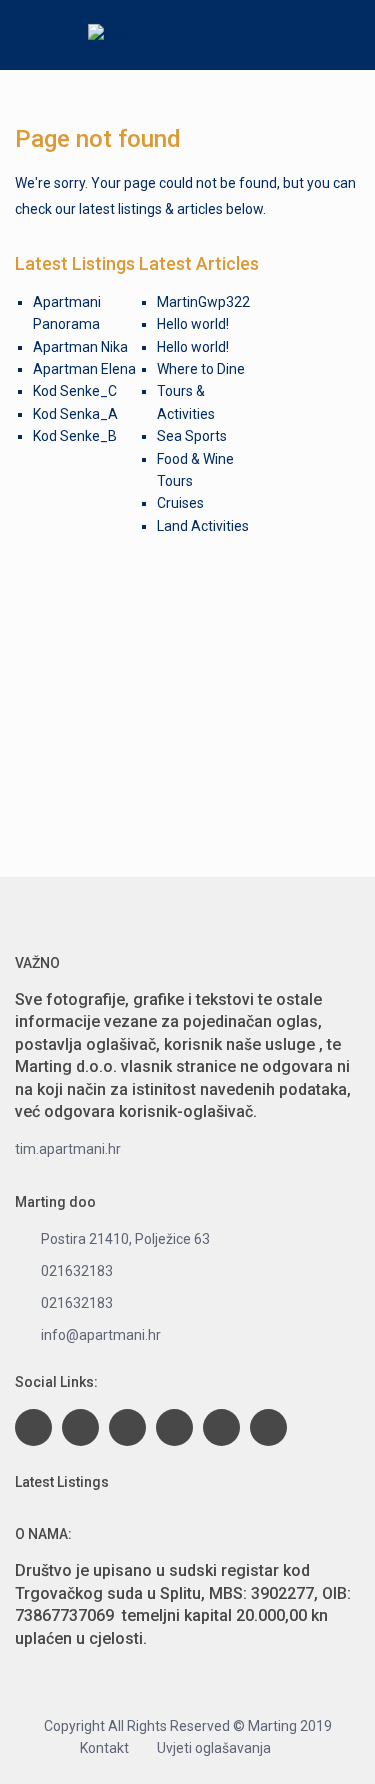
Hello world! (193, 324)
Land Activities (203, 526)
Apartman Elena (84, 369)
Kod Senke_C (75, 391)
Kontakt (104, 1748)
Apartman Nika (80, 347)
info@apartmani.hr (101, 1335)
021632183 (77, 1271)
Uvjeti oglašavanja (214, 1748)
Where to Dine (201, 369)
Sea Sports (192, 436)
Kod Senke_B (75, 436)
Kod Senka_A (75, 414)
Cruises (180, 503)
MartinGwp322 (203, 302)
